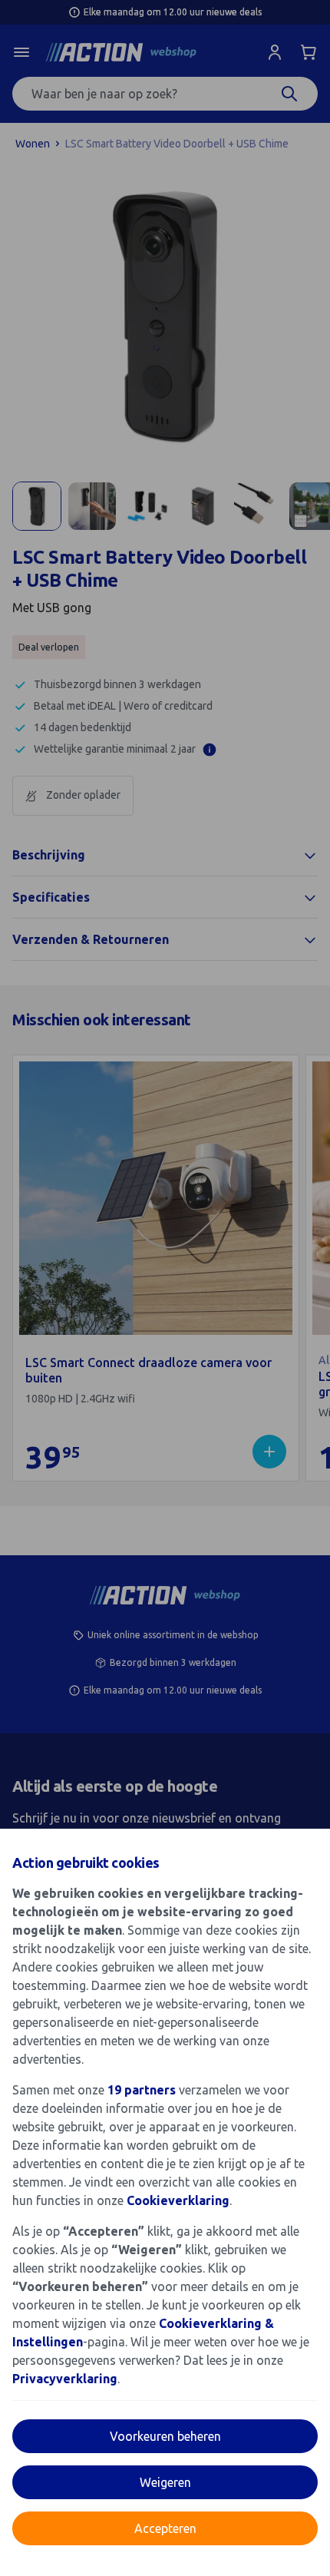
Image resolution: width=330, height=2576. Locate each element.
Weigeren (165, 2482)
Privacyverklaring (65, 2379)
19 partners (142, 2090)
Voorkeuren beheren (165, 2436)
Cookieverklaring (178, 2200)
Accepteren (165, 2528)
